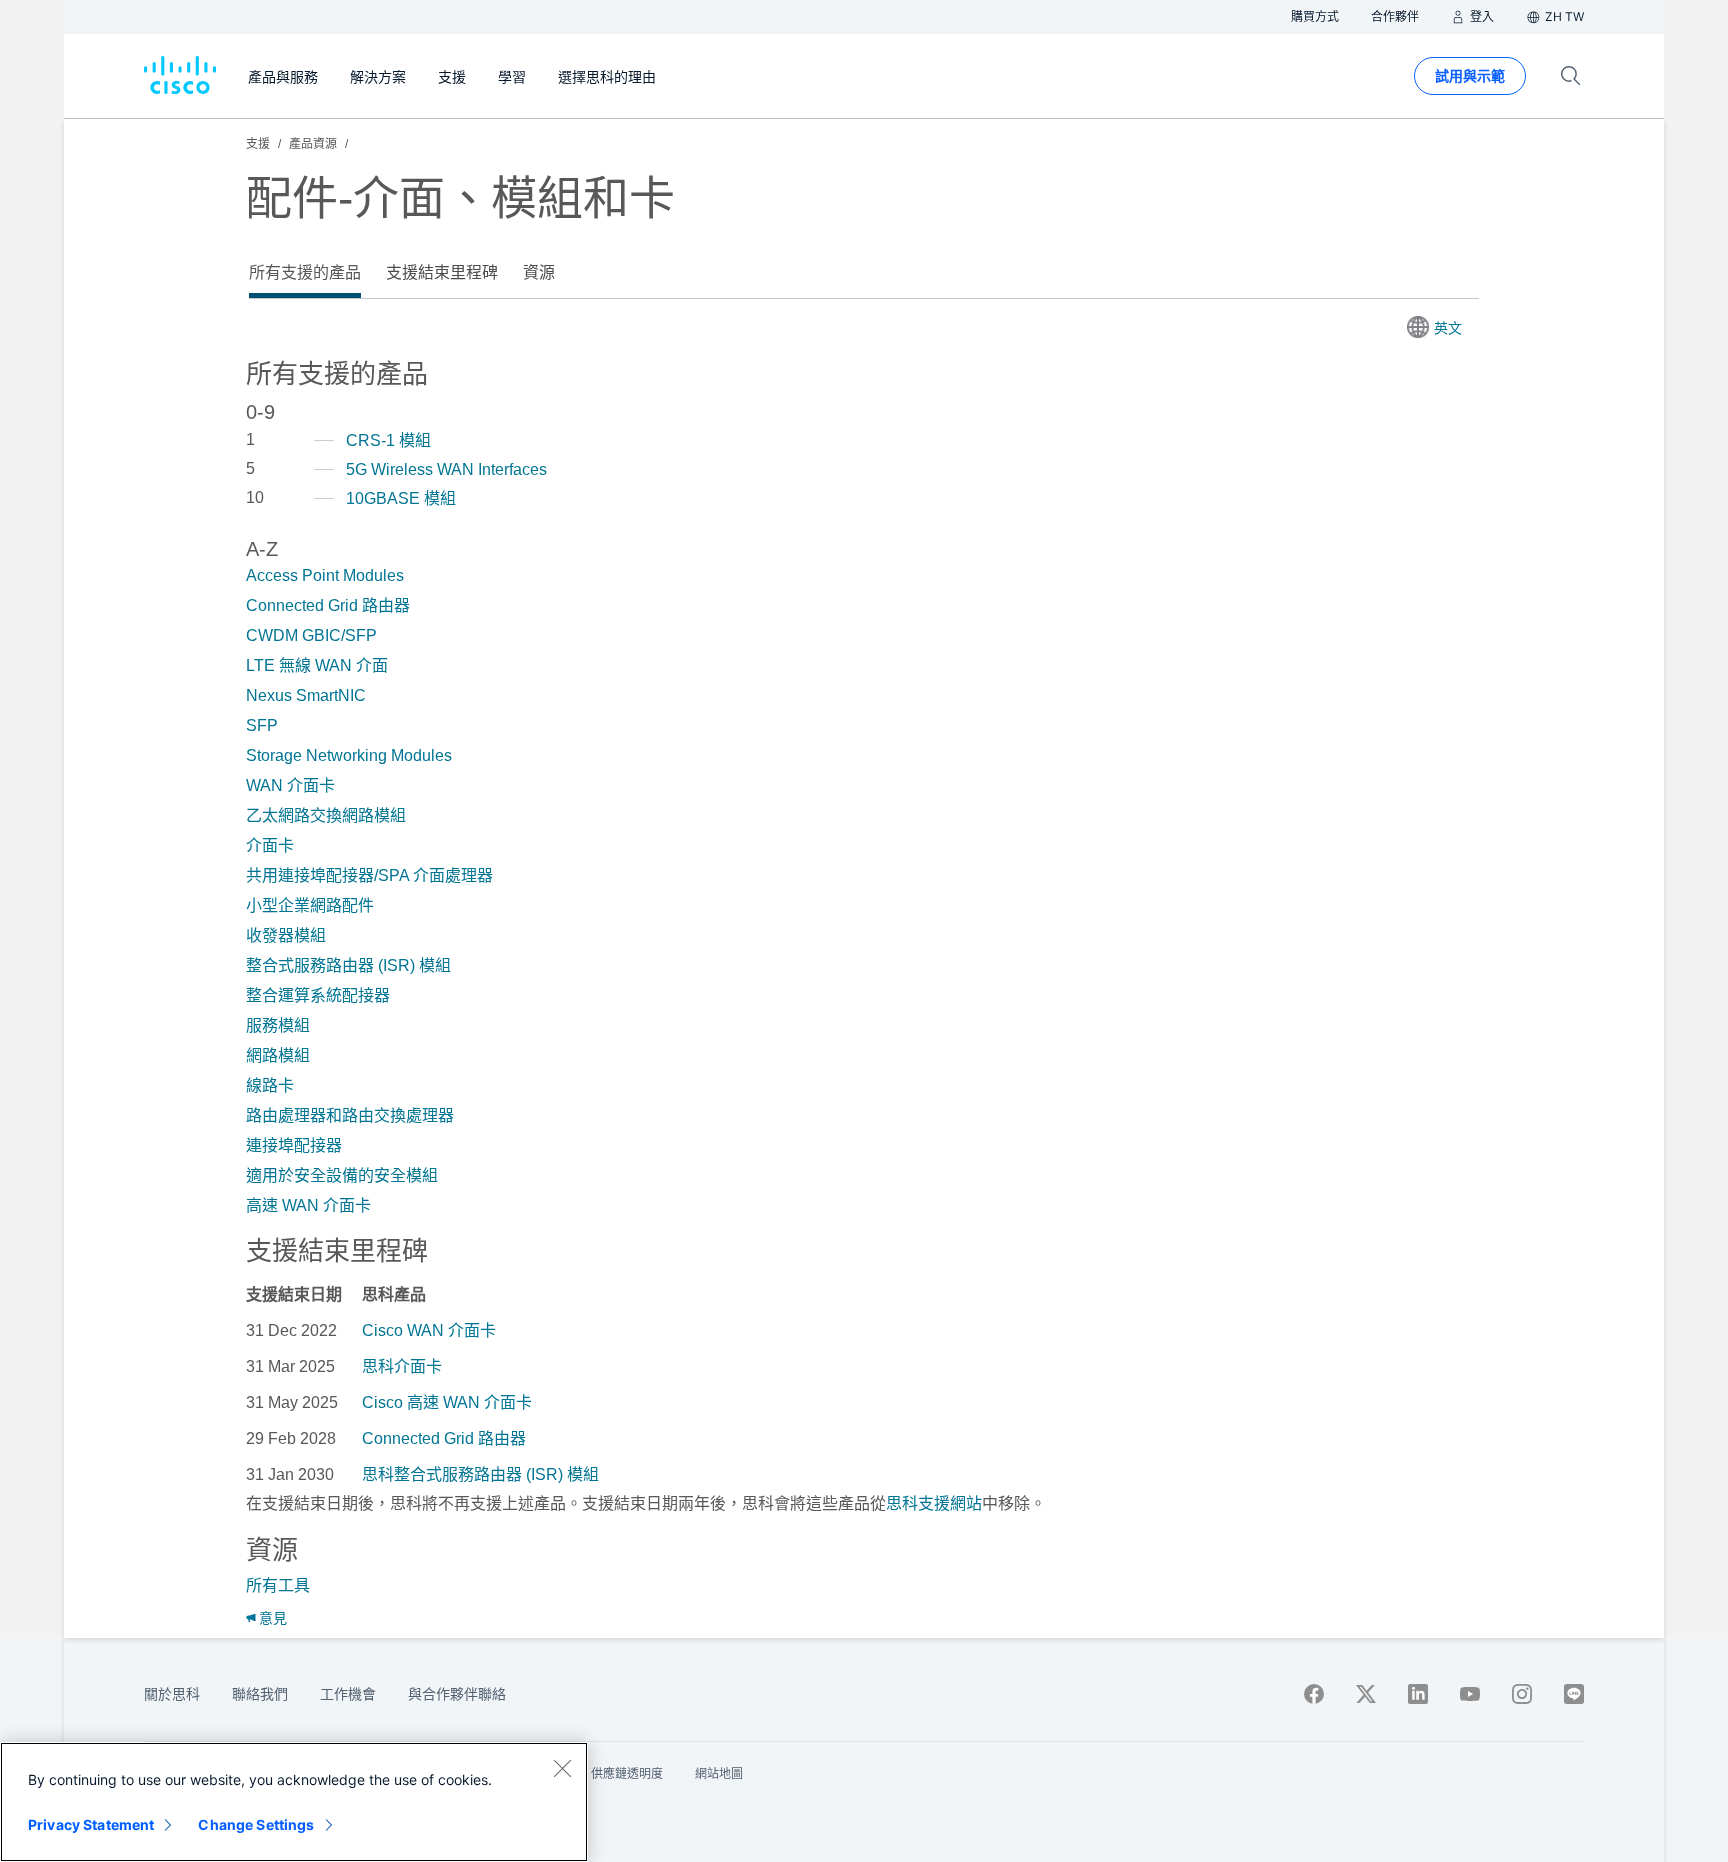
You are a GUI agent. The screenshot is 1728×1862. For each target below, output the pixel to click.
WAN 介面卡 (290, 785)
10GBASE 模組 (401, 498)
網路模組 (278, 1055)
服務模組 (278, 1025)
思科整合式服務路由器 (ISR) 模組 (480, 1474)
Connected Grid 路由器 (328, 605)
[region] (294, 1802)
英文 (1448, 328)
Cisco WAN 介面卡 (429, 1330)
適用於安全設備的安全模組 (342, 1175)
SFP (262, 725)
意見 (273, 1618)
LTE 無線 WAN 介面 (317, 665)
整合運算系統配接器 (318, 995)
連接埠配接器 (294, 1145)
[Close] (562, 1768)
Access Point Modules (325, 575)
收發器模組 (286, 935)
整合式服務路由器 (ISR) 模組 (348, 965)
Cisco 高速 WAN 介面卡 (447, 1402)
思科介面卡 (402, 1366)
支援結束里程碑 (442, 272)
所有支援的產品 (305, 272)
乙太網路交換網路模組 (326, 815)
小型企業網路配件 (310, 905)
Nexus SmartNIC (306, 695)
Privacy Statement (91, 1824)
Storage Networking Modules (349, 755)
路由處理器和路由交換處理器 (350, 1115)
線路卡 (270, 1085)
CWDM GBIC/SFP (311, 635)
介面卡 (270, 845)
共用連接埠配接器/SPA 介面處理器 (369, 875)
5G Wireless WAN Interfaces (446, 469)
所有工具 (278, 1585)
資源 (539, 272)
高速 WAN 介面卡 (308, 1205)
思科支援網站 (934, 1503)
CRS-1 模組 (388, 440)
